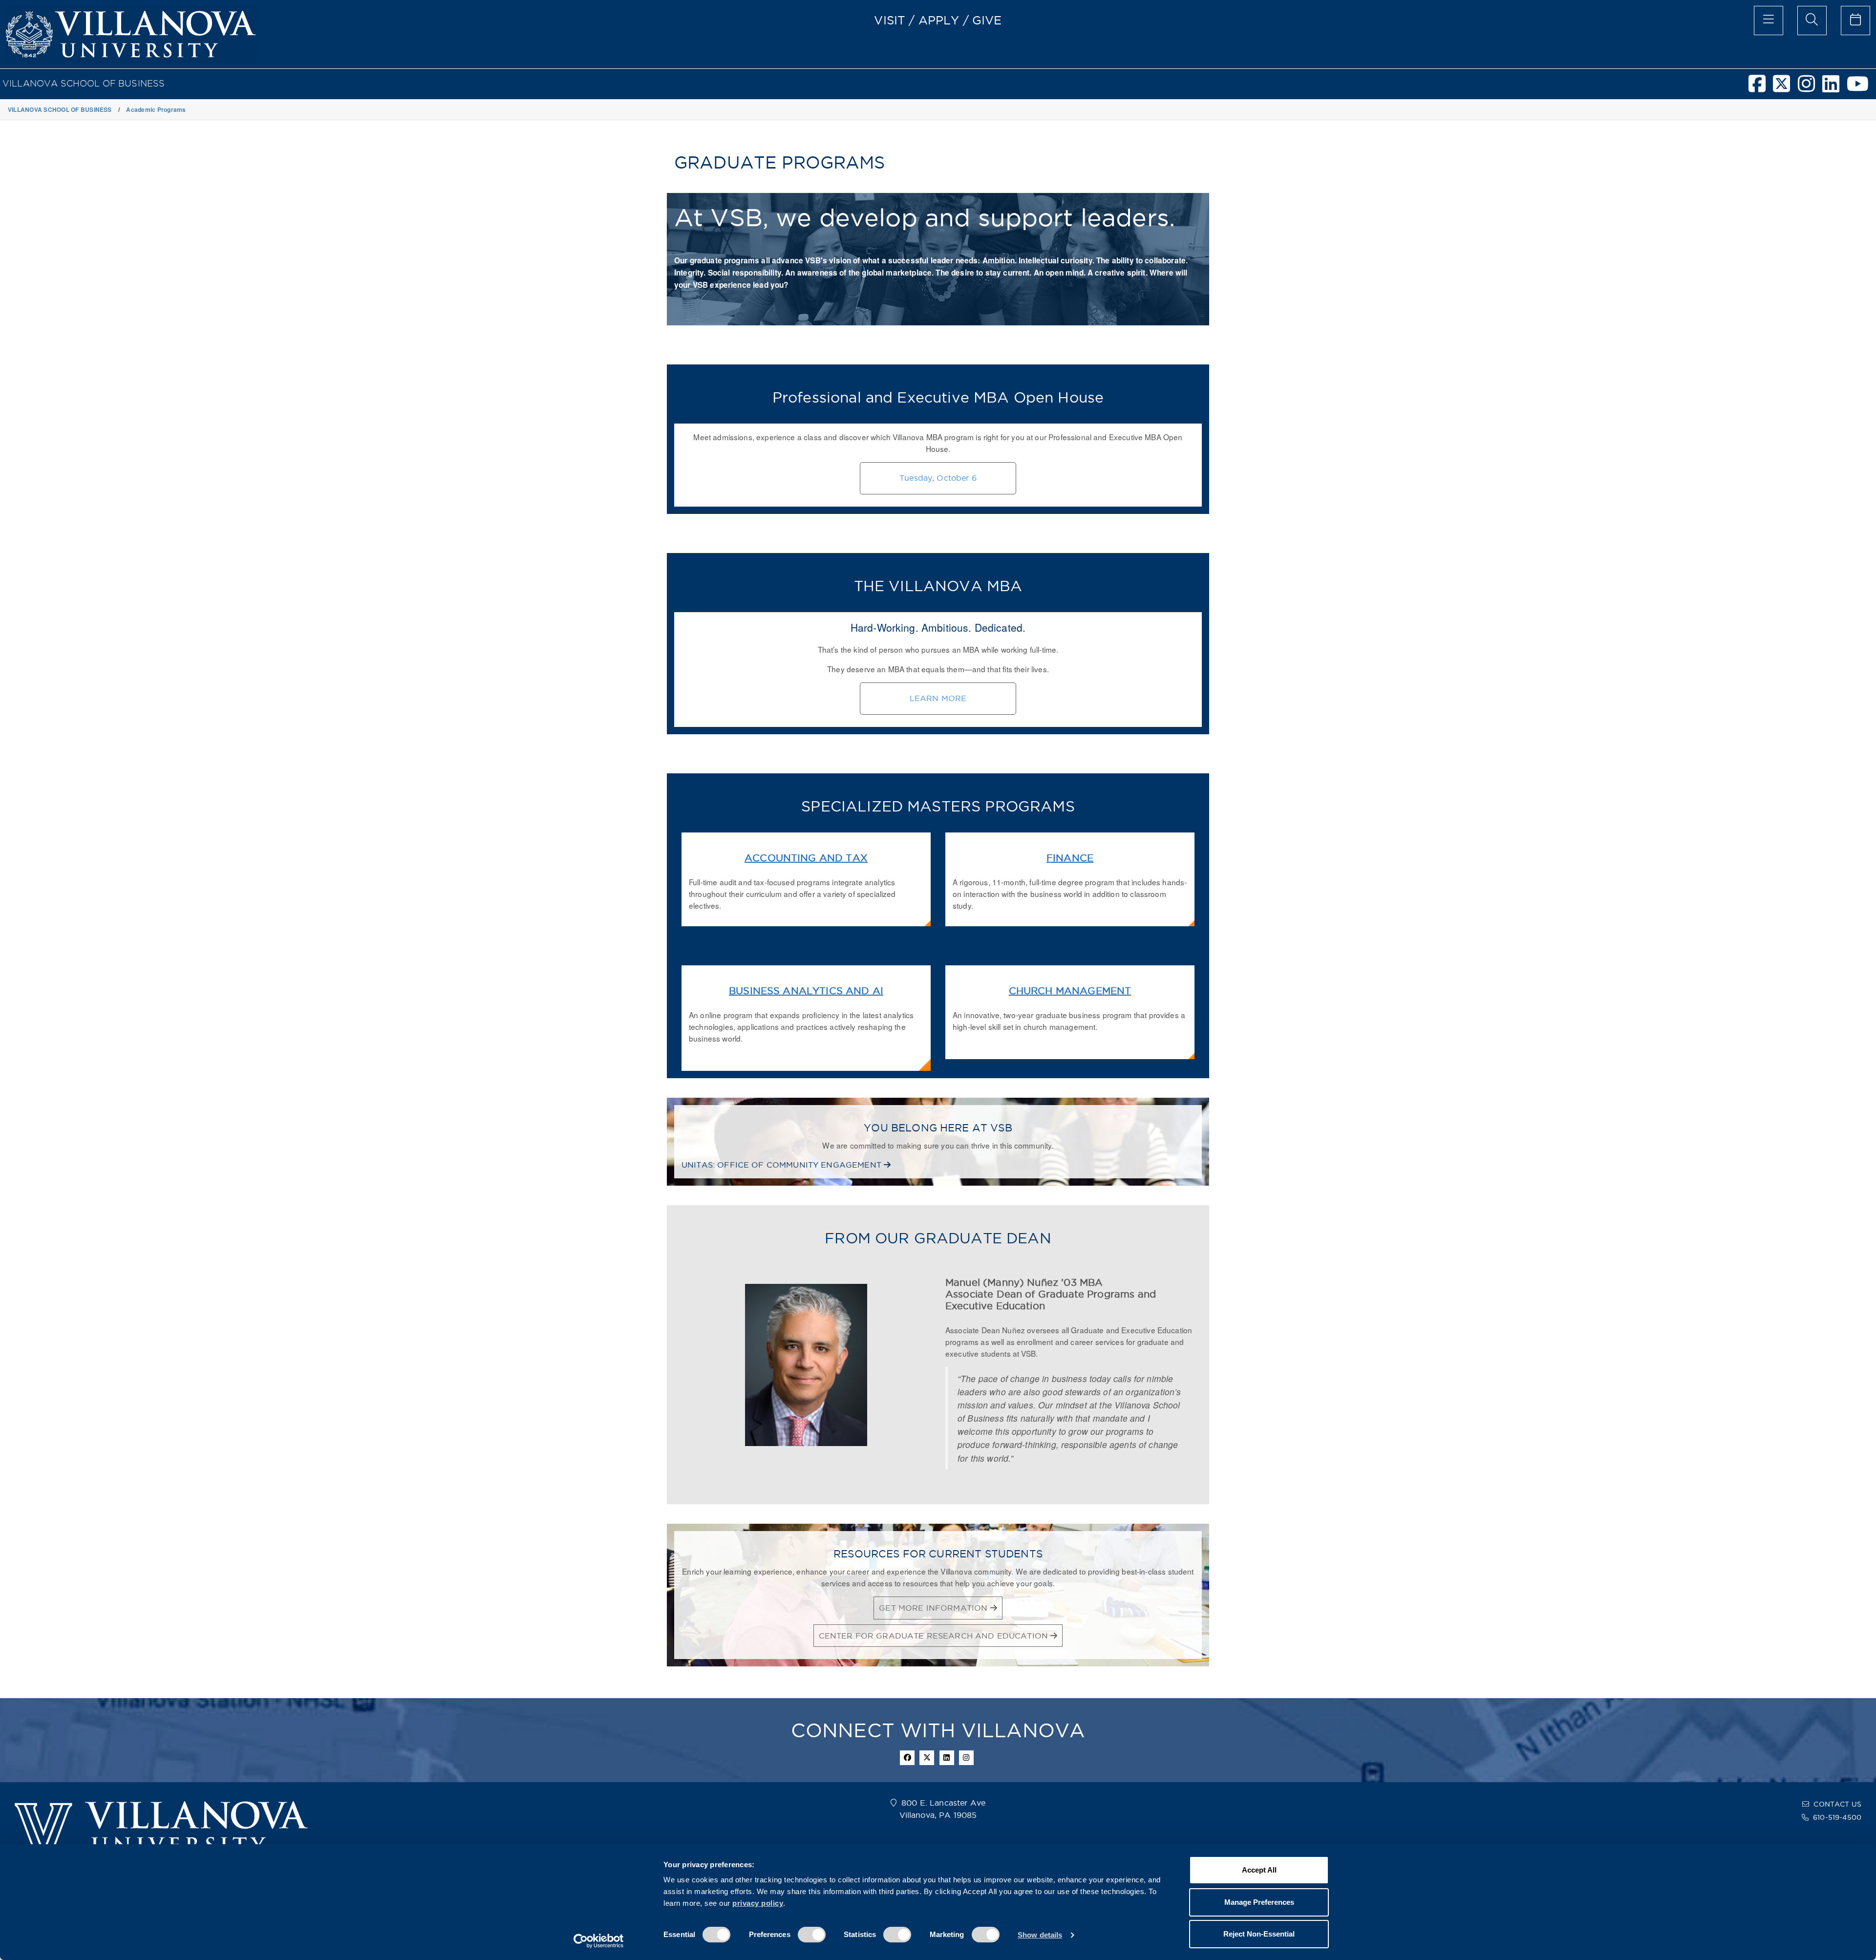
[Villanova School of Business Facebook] (1761, 88)
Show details (1040, 1935)
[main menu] (1769, 21)
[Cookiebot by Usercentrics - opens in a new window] (599, 1941)
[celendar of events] (1855, 21)
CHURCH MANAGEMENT (1070, 991)
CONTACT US (1837, 1804)
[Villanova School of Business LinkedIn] (1834, 88)
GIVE (987, 20)
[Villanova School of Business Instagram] (1810, 88)
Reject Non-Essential (1259, 1934)
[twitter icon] (927, 1758)
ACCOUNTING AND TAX (806, 858)
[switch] (812, 1935)
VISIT (890, 20)
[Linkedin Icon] (947, 1758)
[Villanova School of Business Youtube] (1861, 88)
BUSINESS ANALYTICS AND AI (806, 991)
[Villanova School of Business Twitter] (1785, 88)
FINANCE (1070, 858)
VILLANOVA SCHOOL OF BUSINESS (84, 83)
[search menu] (1812, 21)
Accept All (1259, 1870)
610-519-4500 (1837, 1817)
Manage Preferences (1259, 1902)
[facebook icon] (907, 1758)
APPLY (939, 20)
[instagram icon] (966, 1758)
